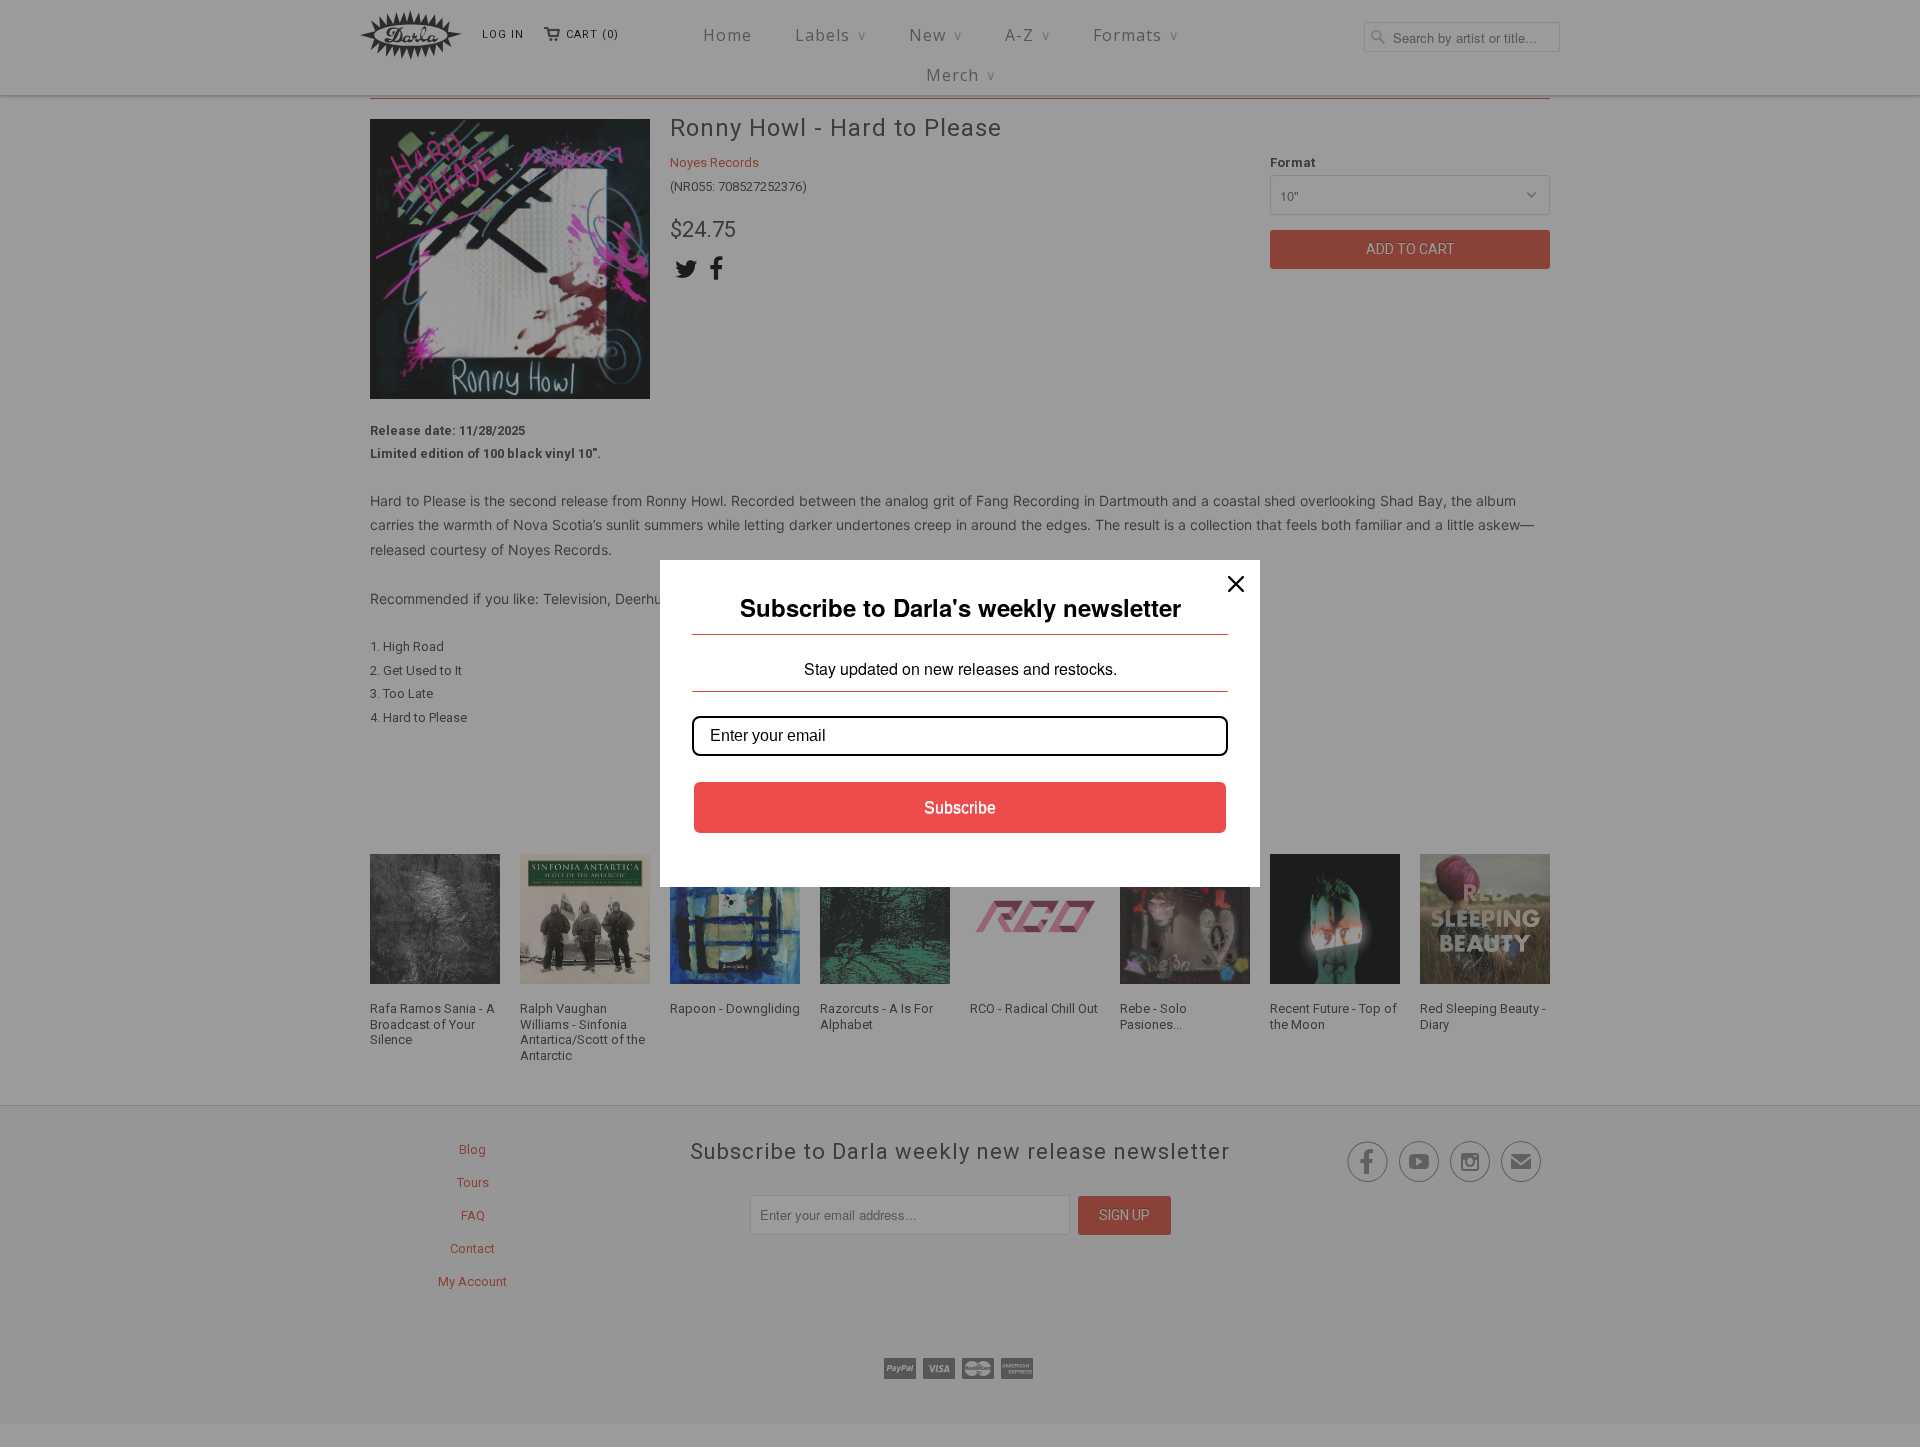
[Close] (1236, 584)
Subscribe (960, 807)
